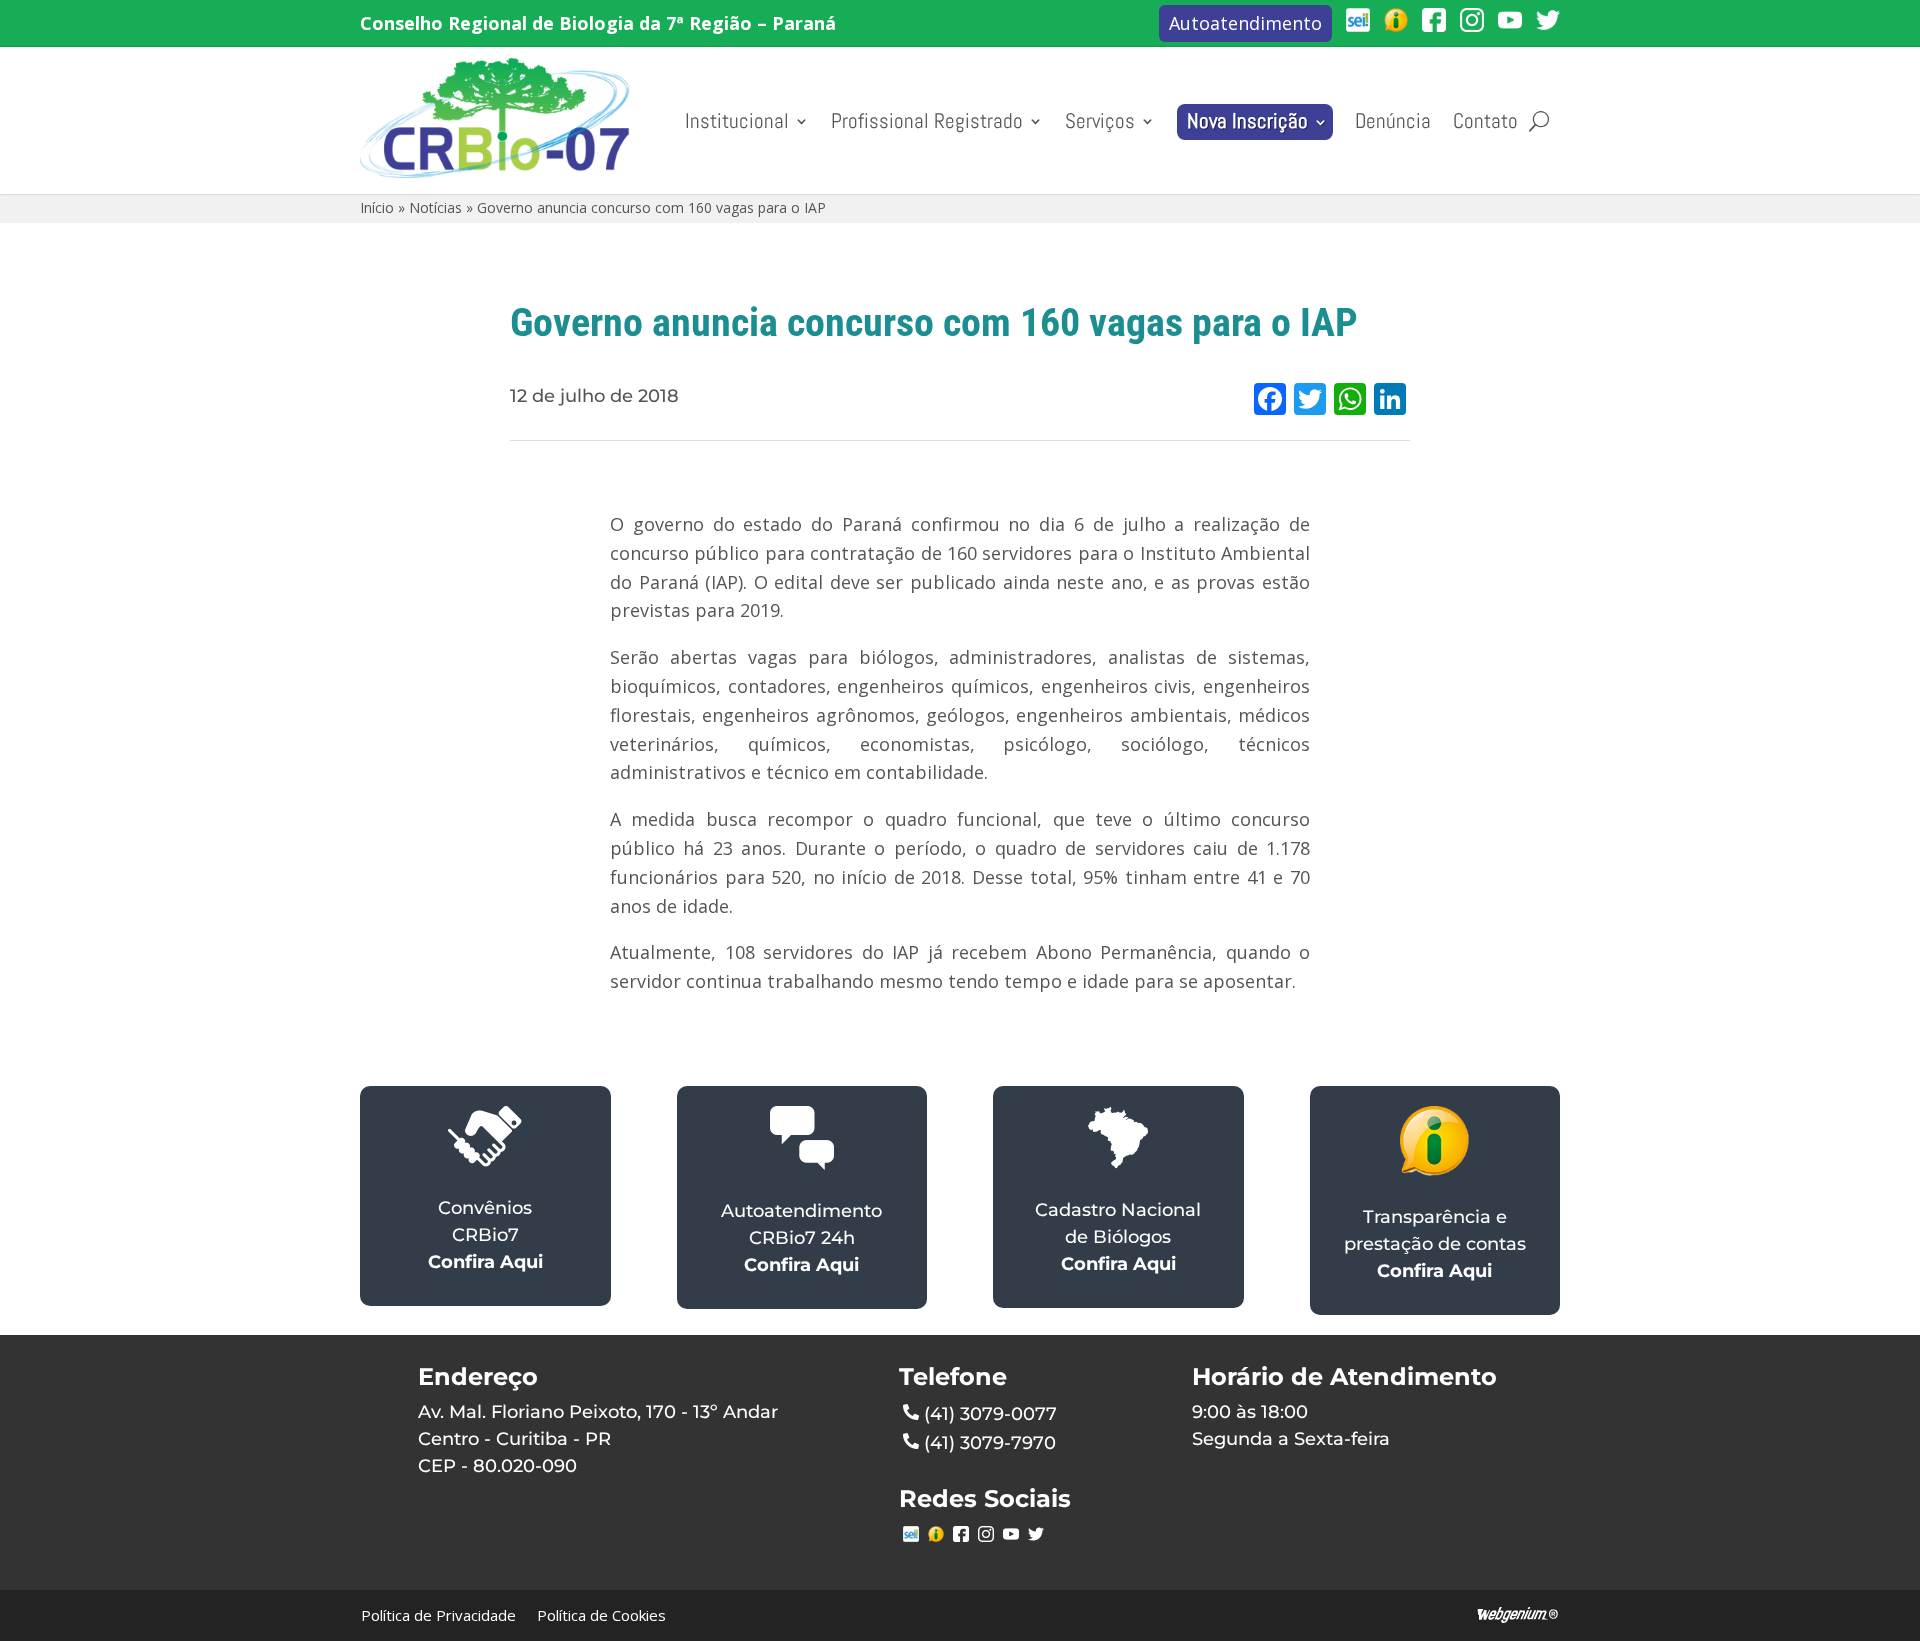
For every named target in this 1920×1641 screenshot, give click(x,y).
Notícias (435, 207)
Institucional (737, 121)
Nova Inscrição (1247, 121)
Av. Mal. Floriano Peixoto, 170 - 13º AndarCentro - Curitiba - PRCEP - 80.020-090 (598, 1439)
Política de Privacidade (438, 1615)
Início (377, 207)
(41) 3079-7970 (990, 1443)
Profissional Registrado (927, 121)
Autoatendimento (1245, 23)
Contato (1485, 121)
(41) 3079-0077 (990, 1414)
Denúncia (1393, 121)
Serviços (1100, 121)
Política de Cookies (601, 1615)
